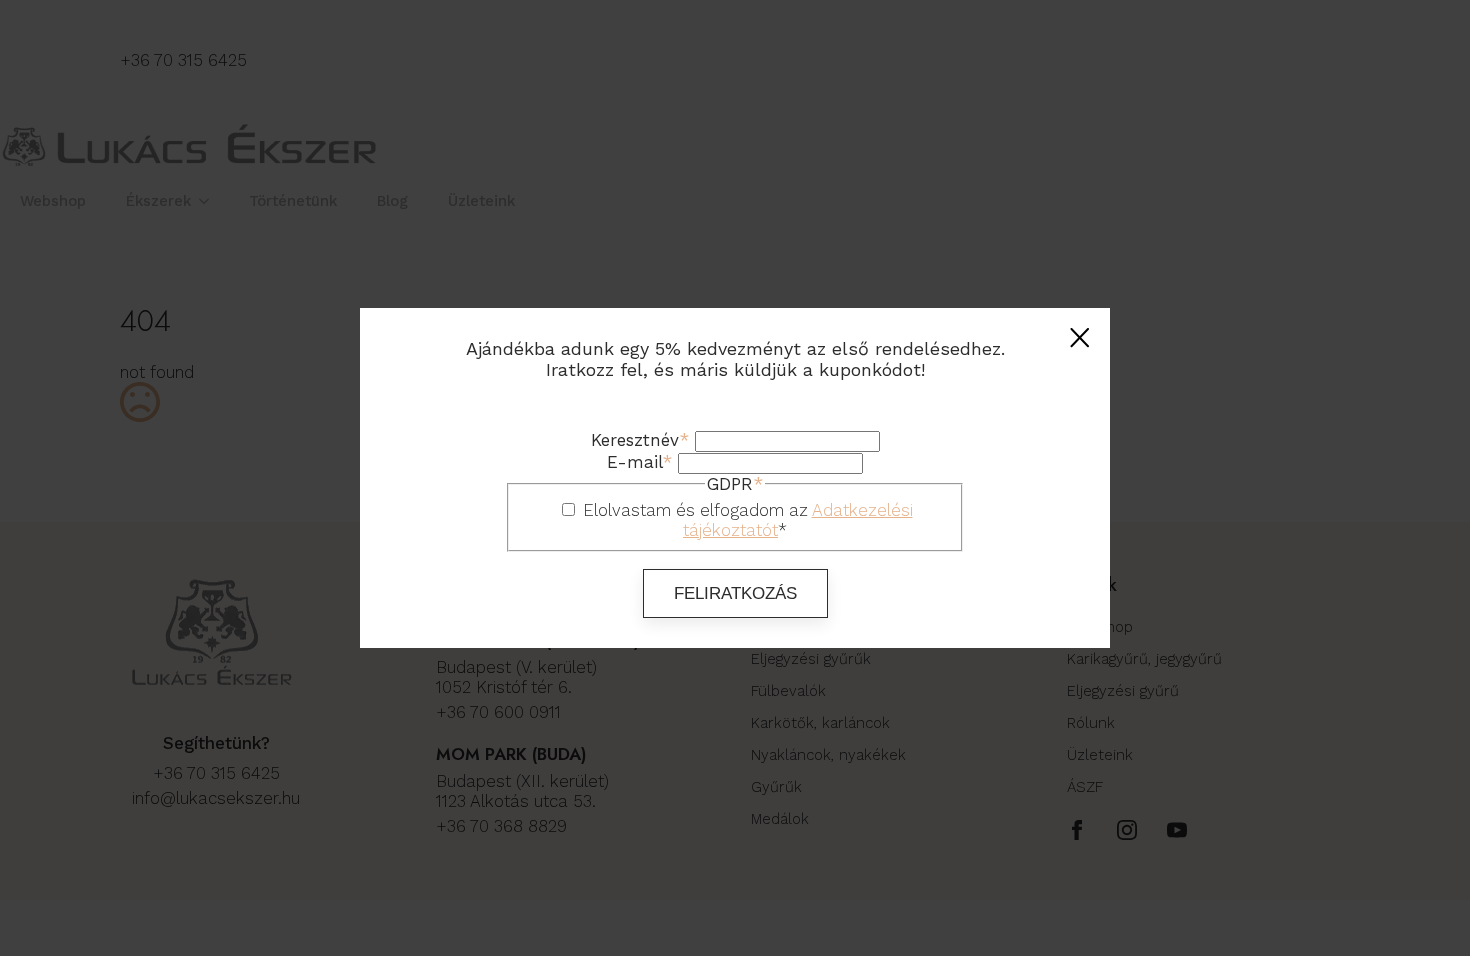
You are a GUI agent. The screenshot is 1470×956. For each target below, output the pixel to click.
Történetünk (293, 201)
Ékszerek (158, 201)
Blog (392, 201)
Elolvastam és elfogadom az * (748, 520)
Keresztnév (640, 440)
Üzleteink (481, 201)
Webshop (53, 201)
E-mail (639, 462)
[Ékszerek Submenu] (210, 201)
